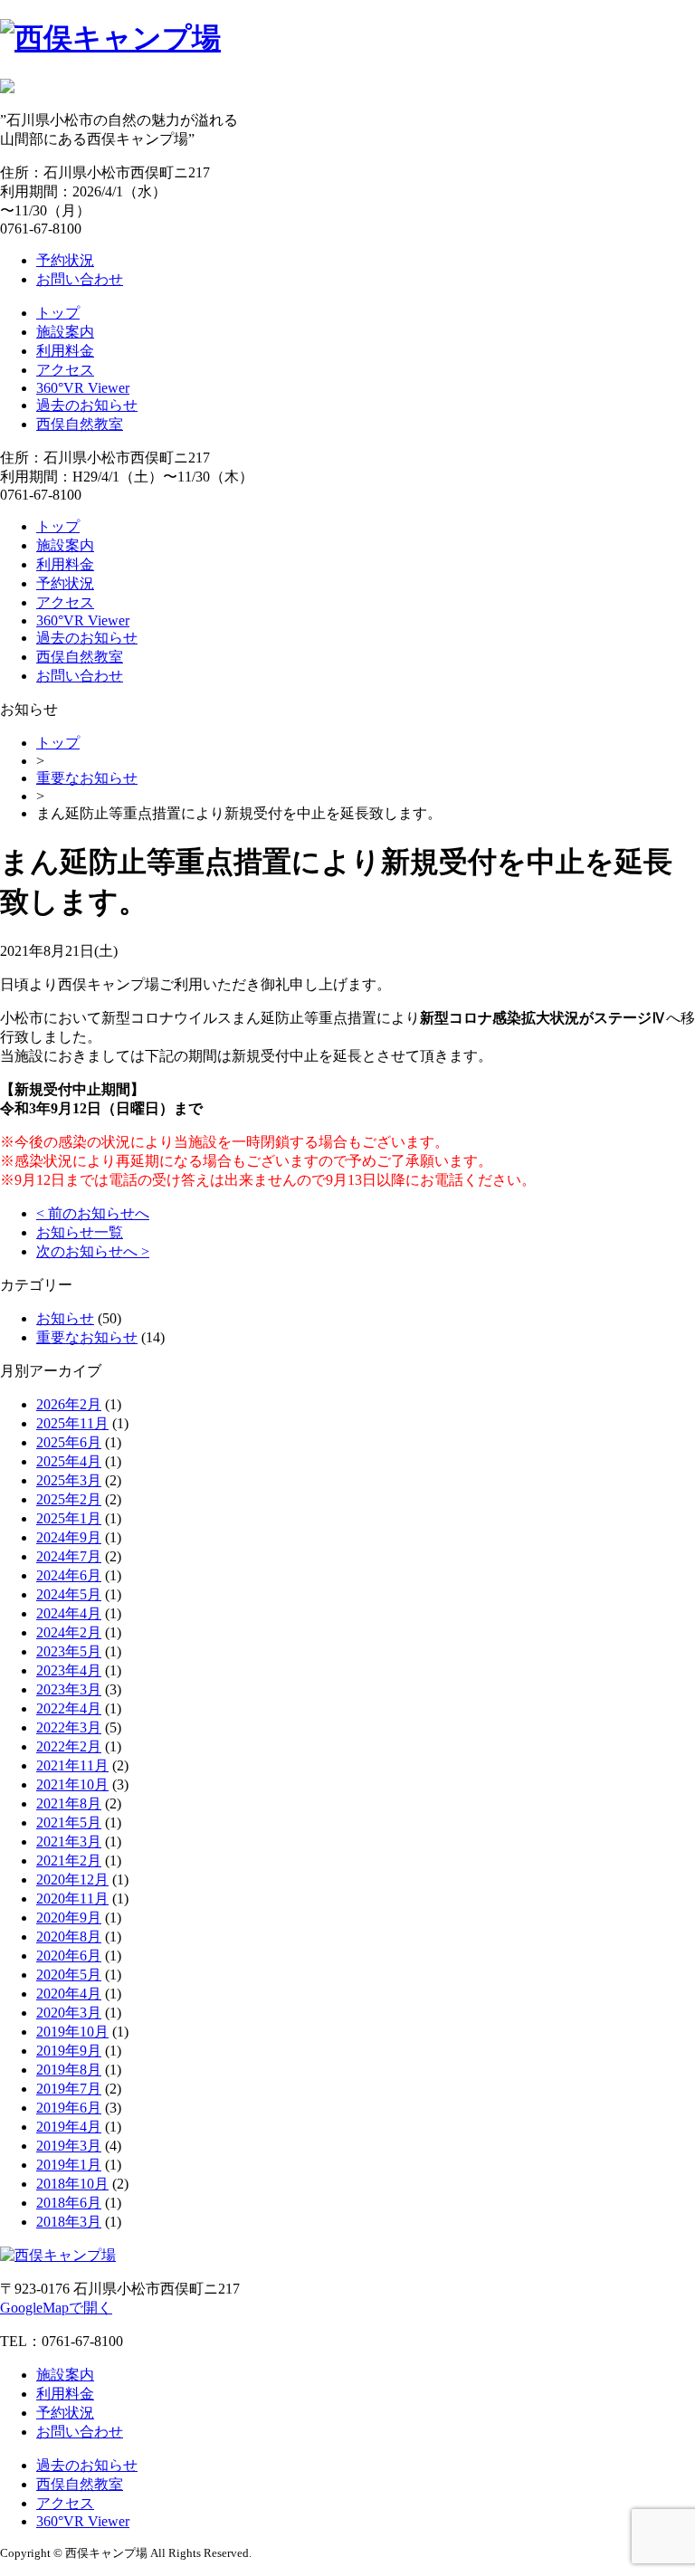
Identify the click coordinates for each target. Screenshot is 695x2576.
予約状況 (65, 260)
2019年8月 (69, 2070)
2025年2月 (69, 1499)
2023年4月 (69, 1670)
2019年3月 (69, 2146)
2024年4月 (69, 1613)
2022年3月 (69, 1727)
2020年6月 (69, 1956)
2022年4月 (69, 1708)
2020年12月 (72, 1880)
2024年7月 (69, 1556)
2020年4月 (69, 1994)
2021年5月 (69, 1822)
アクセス (65, 370)
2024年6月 (69, 1575)
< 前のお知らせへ (93, 1213)
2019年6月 (69, 2108)
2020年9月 (69, 1918)
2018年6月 (69, 2203)
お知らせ (65, 1318)
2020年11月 (72, 1899)
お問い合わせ (80, 279)
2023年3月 (69, 1689)
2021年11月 (72, 1765)
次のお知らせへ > (93, 1251)
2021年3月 (69, 1841)
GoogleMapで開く (56, 2308)
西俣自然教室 (80, 424)
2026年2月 (69, 1404)
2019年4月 (69, 2127)
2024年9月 (69, 1537)
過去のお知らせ (87, 405)
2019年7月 (69, 2089)
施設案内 (65, 332)
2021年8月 (69, 1803)
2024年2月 (69, 1632)
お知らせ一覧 (80, 1232)
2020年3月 (69, 2013)
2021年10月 (72, 1784)
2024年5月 (69, 1594)
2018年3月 (69, 2222)
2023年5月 (69, 1651)
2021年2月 (69, 1860)
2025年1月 (69, 1518)
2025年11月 (72, 1423)
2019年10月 (72, 2032)
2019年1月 (69, 2165)
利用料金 (65, 351)
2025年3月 (69, 1480)
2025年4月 (69, 1461)
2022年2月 (69, 1746)
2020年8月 (69, 1937)
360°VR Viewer (83, 388)
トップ (58, 313)
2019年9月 (69, 2051)
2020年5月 (69, 1975)
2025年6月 (69, 1442)
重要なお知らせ (87, 778)
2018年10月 (72, 2184)
